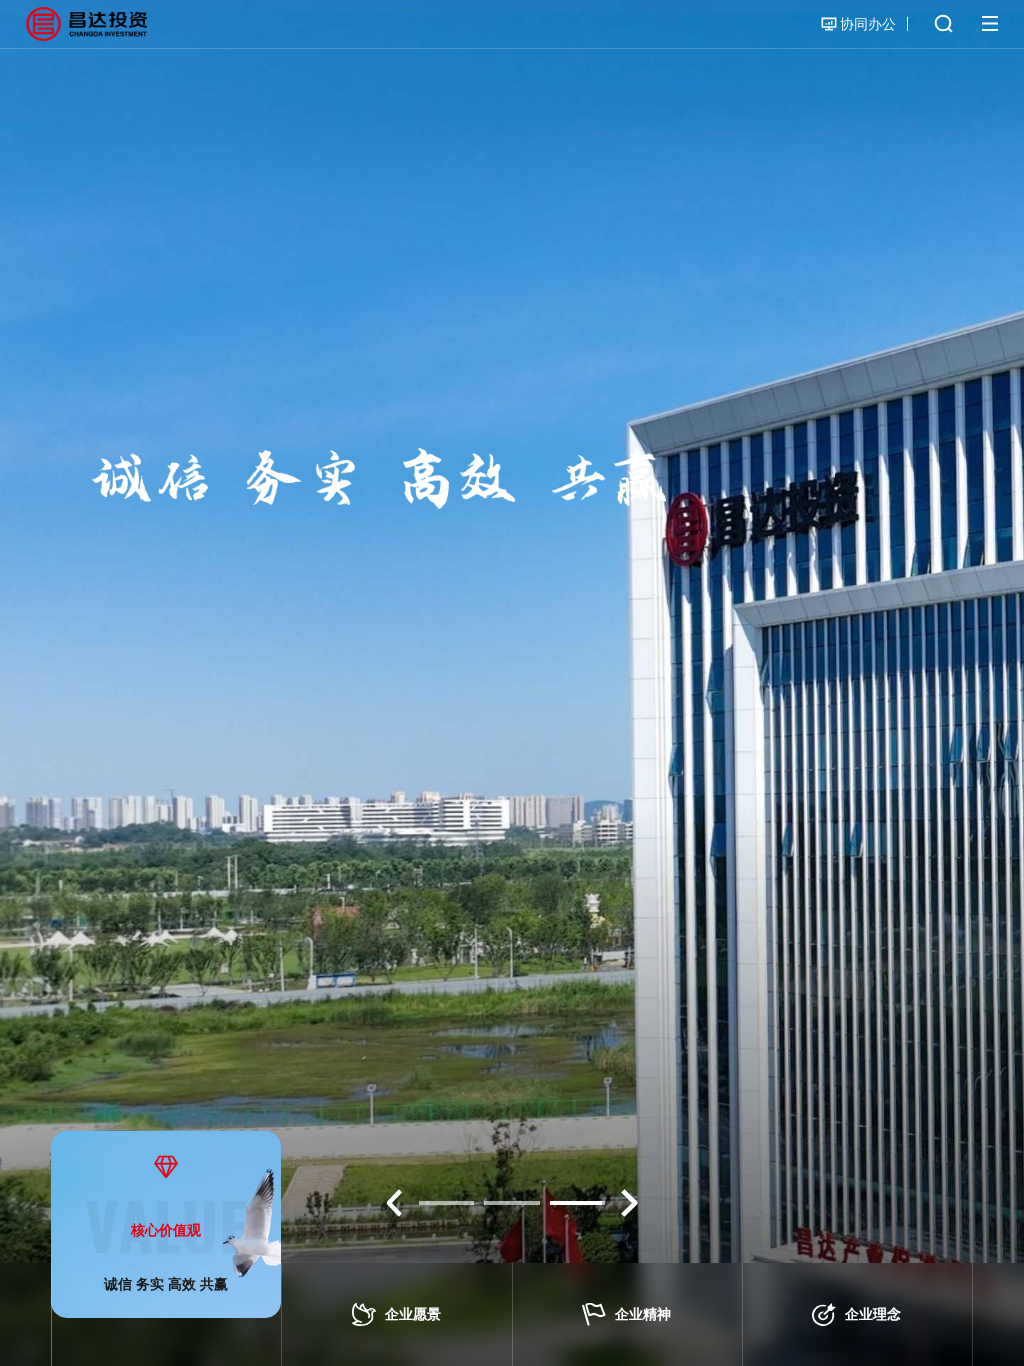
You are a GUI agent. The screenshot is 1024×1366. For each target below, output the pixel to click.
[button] (394, 1203)
